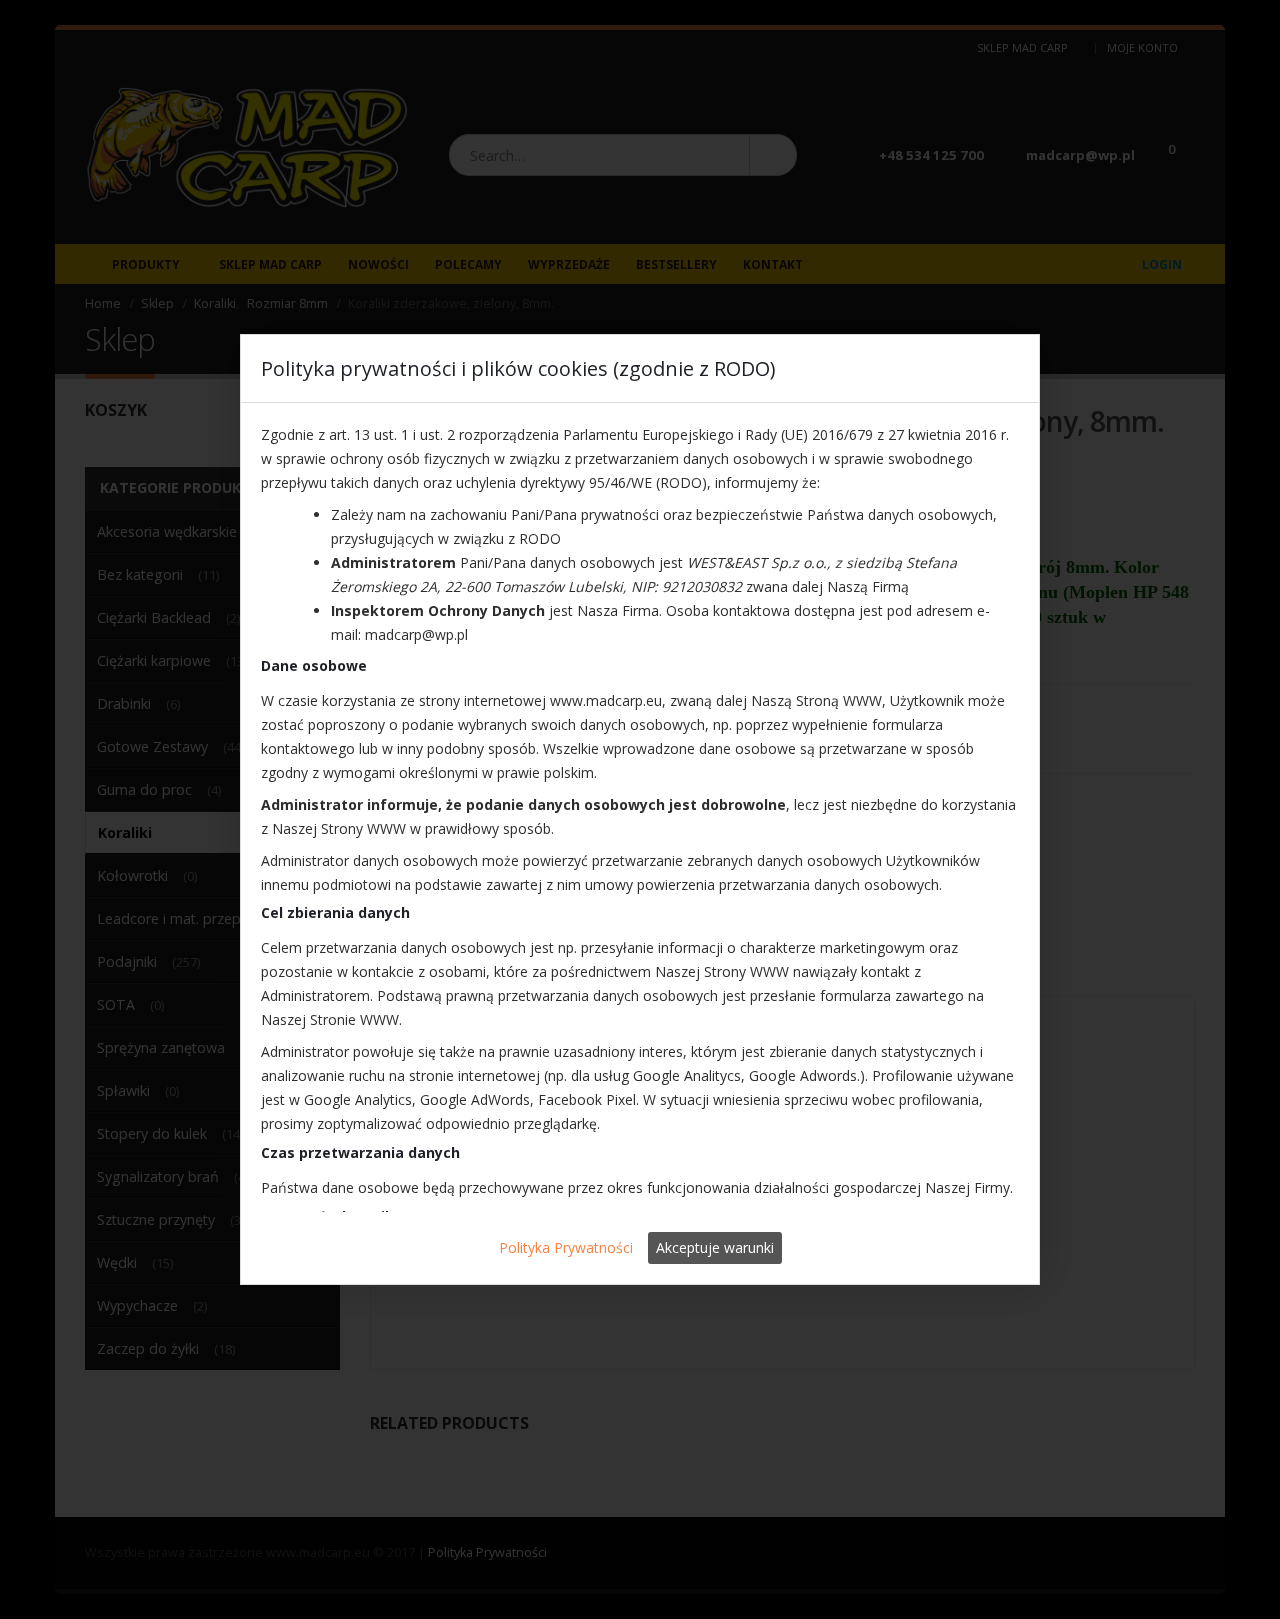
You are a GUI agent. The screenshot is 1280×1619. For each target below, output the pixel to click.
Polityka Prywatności (566, 1247)
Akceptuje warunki (715, 1247)
